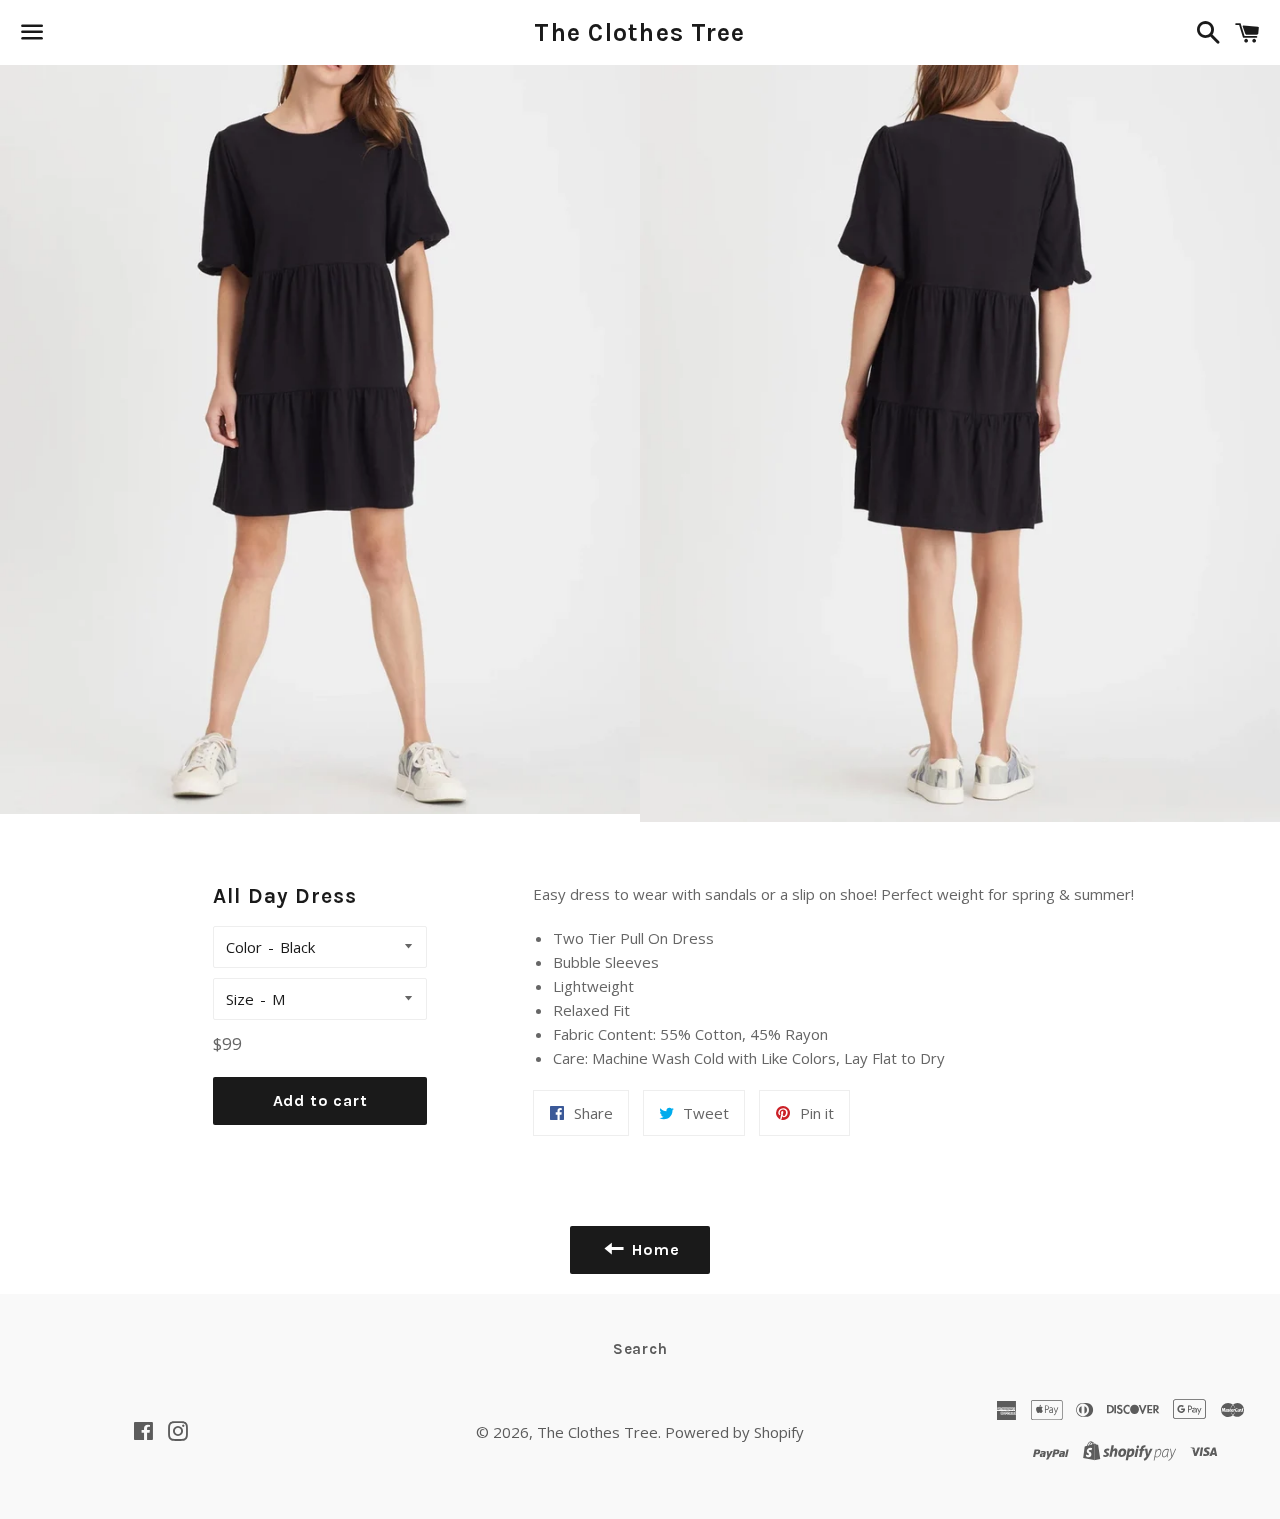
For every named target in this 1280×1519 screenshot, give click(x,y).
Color (244, 947)
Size (240, 999)
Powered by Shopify (734, 1432)
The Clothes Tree (639, 32)
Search (640, 1349)
